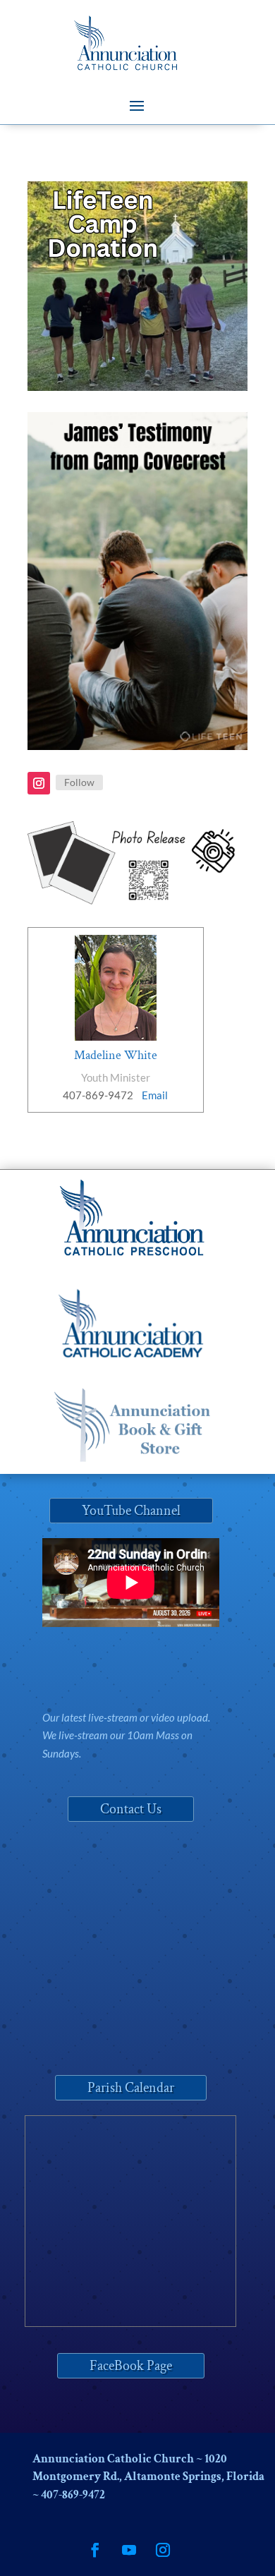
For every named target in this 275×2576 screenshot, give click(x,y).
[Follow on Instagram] (39, 783)
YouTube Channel (131, 1511)
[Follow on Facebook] (95, 2550)
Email (155, 1095)
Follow (79, 782)
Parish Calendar (131, 2088)
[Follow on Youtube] (129, 2550)
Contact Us (131, 1809)
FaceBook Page (131, 2366)
